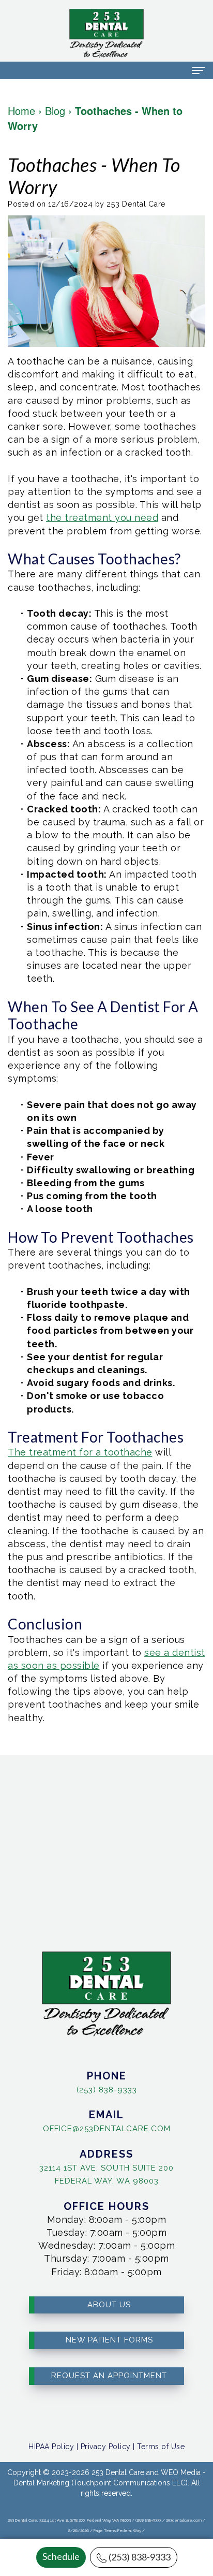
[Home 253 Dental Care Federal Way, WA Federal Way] (106, 33)
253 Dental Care (118, 2472)
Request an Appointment (109, 2376)
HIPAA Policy (51, 2447)
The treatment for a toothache (80, 1452)
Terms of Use (161, 2447)
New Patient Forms (109, 2340)
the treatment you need (102, 518)
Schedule (61, 2556)
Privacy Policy (106, 2447)
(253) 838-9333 (140, 2557)
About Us (109, 2305)
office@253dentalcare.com (107, 2129)
